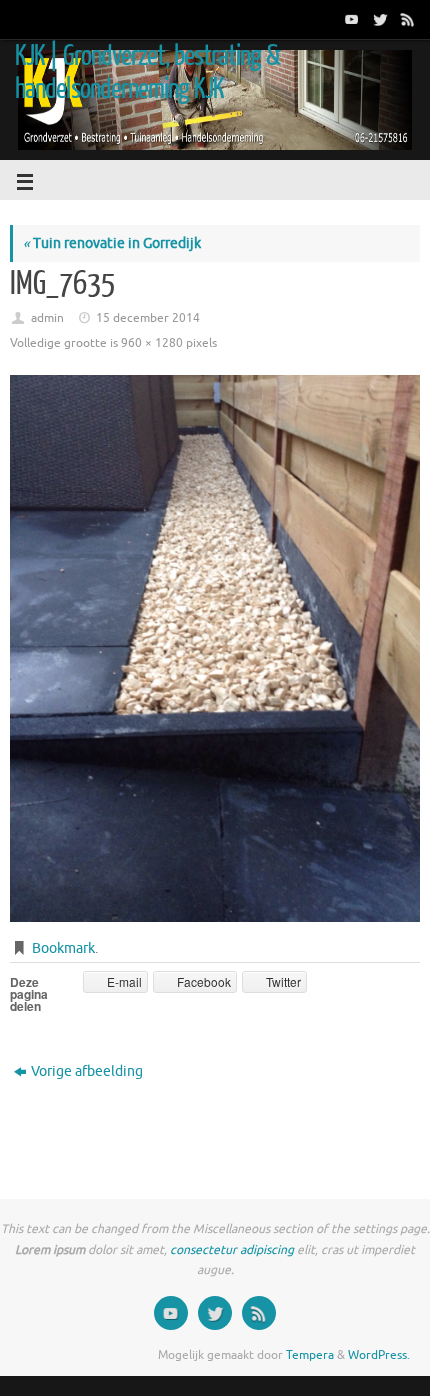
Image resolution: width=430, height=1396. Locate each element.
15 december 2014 (148, 318)
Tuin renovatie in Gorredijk (112, 243)
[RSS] (406, 19)
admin (47, 318)
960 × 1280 (152, 343)
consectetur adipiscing (232, 1250)
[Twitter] (378, 19)
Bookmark (63, 948)
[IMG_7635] (215, 648)
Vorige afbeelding (87, 1071)
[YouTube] (350, 19)
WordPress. (379, 1355)
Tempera (310, 1355)
